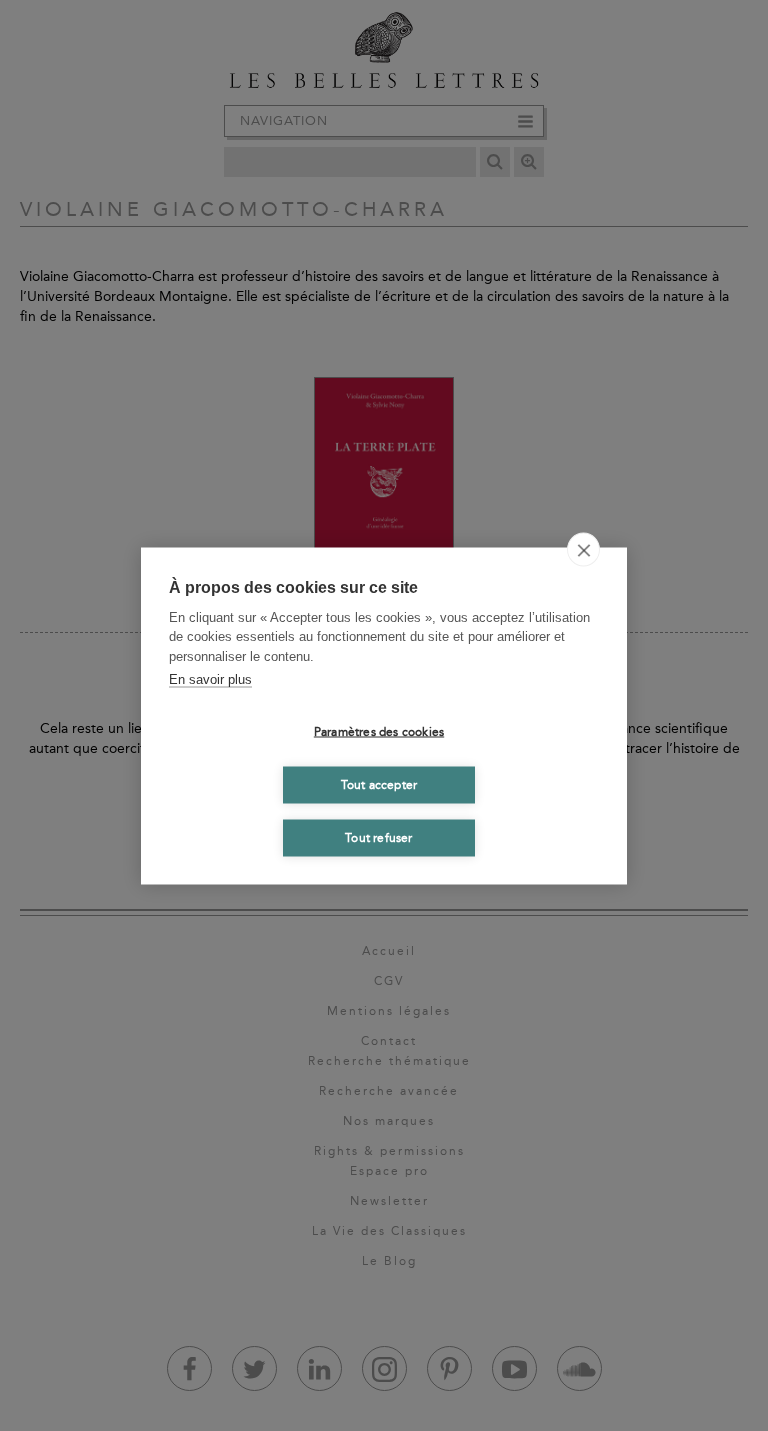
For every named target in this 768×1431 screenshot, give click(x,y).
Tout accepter (379, 785)
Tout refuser (378, 838)
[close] (583, 549)
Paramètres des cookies (379, 732)
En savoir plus (210, 679)
